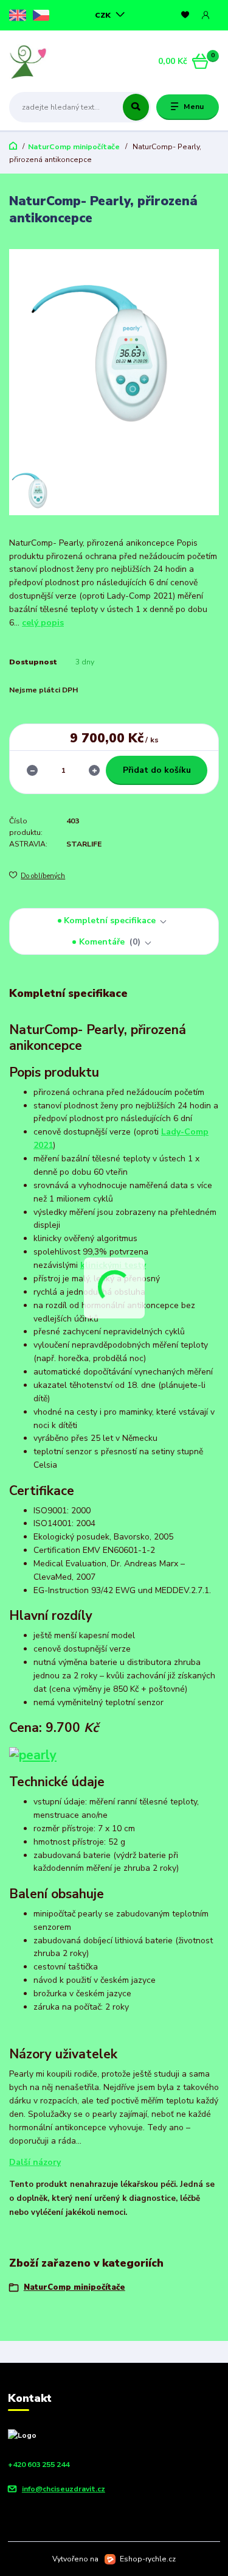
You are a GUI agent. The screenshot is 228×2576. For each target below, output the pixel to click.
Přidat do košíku (157, 770)
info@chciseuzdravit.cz (64, 2489)
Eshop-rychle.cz (148, 2559)
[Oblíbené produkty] (185, 15)
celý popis (43, 623)
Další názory (35, 2162)
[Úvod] (46, 62)
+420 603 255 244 (39, 2465)
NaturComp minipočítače (74, 147)
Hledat (136, 107)
